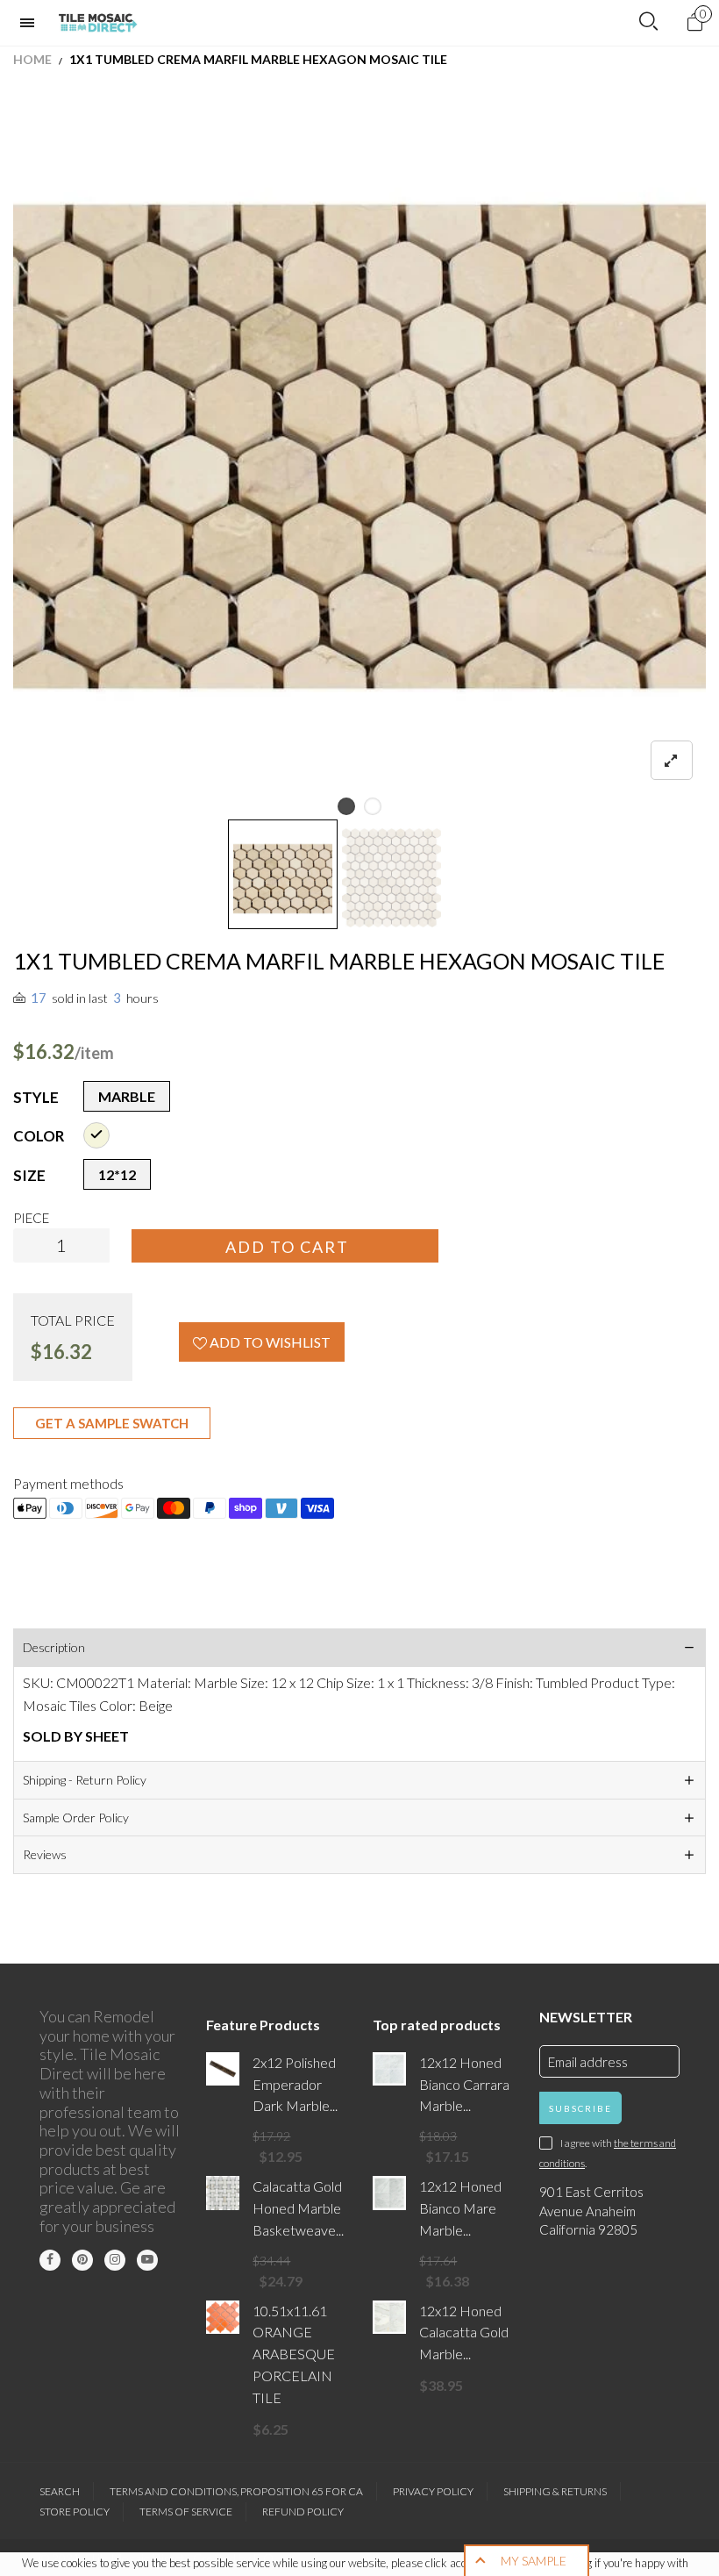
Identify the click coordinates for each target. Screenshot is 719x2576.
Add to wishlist (269, 1342)
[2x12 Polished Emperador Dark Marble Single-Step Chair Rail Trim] (223, 2069)
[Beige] (96, 1135)
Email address (588, 2062)
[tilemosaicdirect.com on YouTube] (147, 2260)
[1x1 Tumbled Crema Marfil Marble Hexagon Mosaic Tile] (392, 878)
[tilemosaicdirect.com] (98, 23)
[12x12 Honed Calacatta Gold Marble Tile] (389, 2317)
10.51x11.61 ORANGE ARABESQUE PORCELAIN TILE (294, 2354)
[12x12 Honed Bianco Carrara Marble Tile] (389, 2069)
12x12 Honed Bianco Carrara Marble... (464, 2084)
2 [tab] (373, 806)
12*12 (117, 1174)
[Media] (672, 760)
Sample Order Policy (76, 1818)
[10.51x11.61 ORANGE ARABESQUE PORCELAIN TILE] (223, 2317)
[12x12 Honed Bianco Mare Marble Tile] (389, 2193)
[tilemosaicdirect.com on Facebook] (50, 2260)
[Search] (648, 22)
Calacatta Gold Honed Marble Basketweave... (298, 2208)
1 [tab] (346, 806)
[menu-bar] (32, 23)
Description (54, 1647)
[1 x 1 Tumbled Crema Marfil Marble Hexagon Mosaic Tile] (359, 447)
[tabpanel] (359, 447)
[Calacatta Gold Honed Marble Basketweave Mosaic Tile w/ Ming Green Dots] (223, 2193)
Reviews (45, 1854)
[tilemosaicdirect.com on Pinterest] (82, 2260)
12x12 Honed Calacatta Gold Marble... (464, 2333)
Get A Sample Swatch (112, 1423)
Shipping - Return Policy (85, 1780)
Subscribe (580, 2108)
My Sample (534, 2561)
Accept (655, 2554)
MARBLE (127, 1096)
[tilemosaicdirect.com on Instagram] (115, 2260)
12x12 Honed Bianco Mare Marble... (460, 2208)
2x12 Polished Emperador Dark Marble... (295, 2084)
